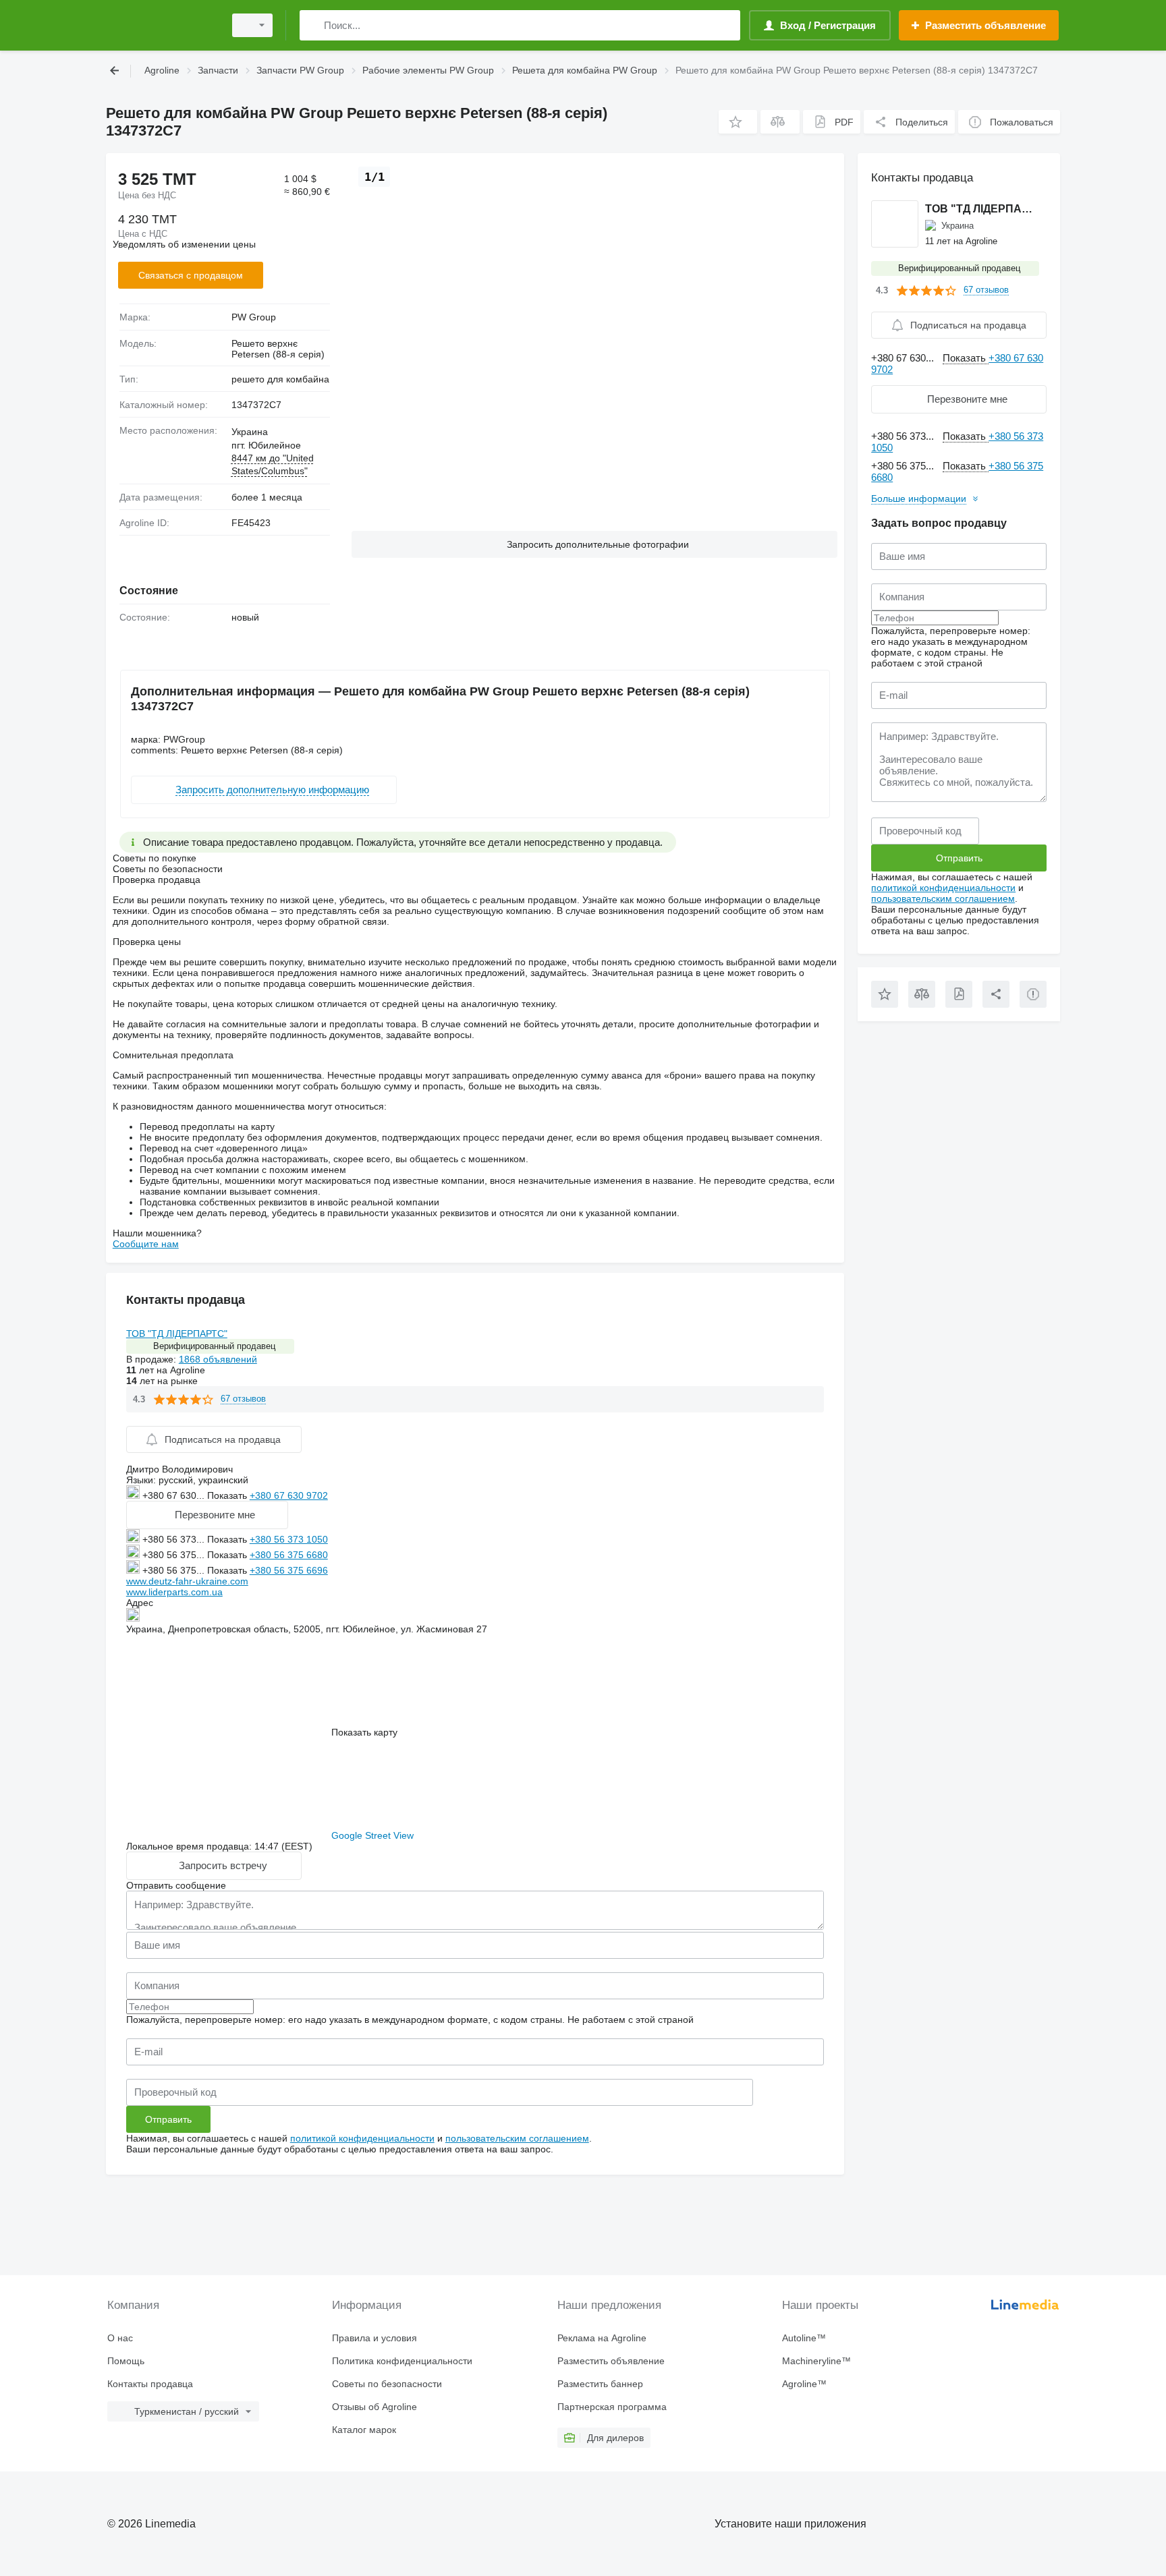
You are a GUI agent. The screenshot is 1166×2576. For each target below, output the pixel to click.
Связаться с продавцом (191, 275)
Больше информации (919, 498)
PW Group (254, 317)
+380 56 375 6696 (289, 1570)
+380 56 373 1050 (289, 1539)
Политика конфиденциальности (402, 2361)
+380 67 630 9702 (289, 1495)
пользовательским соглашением (517, 2138)
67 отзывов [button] (243, 1399)
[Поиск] (313, 25)
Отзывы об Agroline (374, 2407)
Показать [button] (228, 1495)
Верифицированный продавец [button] (214, 1346)
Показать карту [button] (364, 1732)
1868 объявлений (218, 1359)
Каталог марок (364, 2430)
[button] (738, 122)
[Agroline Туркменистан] (161, 25)
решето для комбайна (280, 379)
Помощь (126, 2361)
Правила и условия (374, 2338)
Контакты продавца (150, 2384)
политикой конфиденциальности (362, 2138)
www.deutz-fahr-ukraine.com (187, 1581)
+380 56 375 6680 (289, 1555)
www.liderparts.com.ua (174, 1592)
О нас (120, 2338)
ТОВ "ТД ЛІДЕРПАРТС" (177, 1334)
